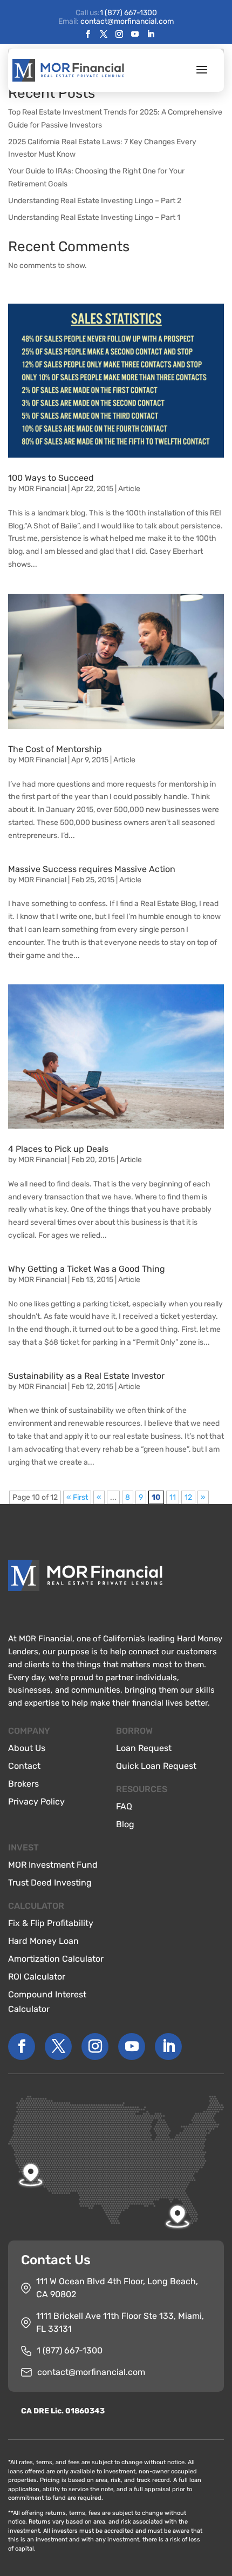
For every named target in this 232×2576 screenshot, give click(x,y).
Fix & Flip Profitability (51, 1923)
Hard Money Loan (43, 1941)
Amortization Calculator (56, 1959)
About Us (27, 1748)
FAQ (124, 1806)
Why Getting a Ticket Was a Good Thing (87, 1269)
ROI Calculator (37, 1977)
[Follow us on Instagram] (119, 35)
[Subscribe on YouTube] (135, 35)
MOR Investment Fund (53, 1865)
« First (77, 1497)
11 (173, 1497)
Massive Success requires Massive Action (92, 869)
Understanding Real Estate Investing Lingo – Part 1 (94, 217)
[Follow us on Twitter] (104, 35)
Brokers (23, 1784)
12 (188, 1497)
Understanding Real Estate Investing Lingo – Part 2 (95, 201)
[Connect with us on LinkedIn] (151, 35)
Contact (24, 1766)
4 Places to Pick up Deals (58, 1149)
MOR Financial (42, 489)
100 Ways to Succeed (51, 478)
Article (129, 489)
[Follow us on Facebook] (88, 35)
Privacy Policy (36, 1802)
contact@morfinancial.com (91, 2372)
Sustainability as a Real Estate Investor (86, 1376)
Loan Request (144, 1748)
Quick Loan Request (156, 1766)
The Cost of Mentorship (55, 749)
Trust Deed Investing (50, 1883)
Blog (125, 1824)
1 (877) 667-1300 (128, 13)
